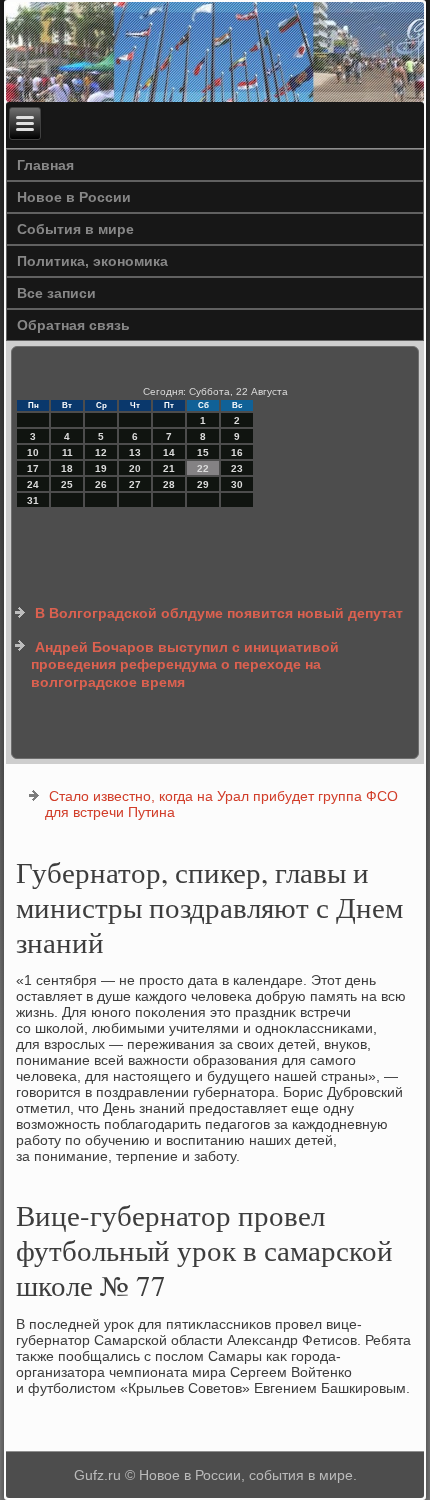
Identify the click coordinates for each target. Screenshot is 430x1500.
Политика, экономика (92, 261)
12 (101, 452)
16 (237, 452)
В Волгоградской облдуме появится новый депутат (219, 613)
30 (237, 484)
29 (203, 484)
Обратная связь (73, 325)
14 (169, 452)
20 (135, 468)
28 (169, 484)
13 (135, 452)
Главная (45, 165)
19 (101, 468)
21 (169, 468)
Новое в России (74, 197)
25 (67, 484)
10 (33, 452)
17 (33, 468)
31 (33, 500)
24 (33, 484)
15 (203, 452)
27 (135, 484)
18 (67, 468)
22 (203, 468)
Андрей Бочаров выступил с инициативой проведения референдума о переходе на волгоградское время (185, 664)
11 (67, 452)
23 (237, 468)
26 (101, 484)
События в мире (75, 229)
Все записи (56, 293)
